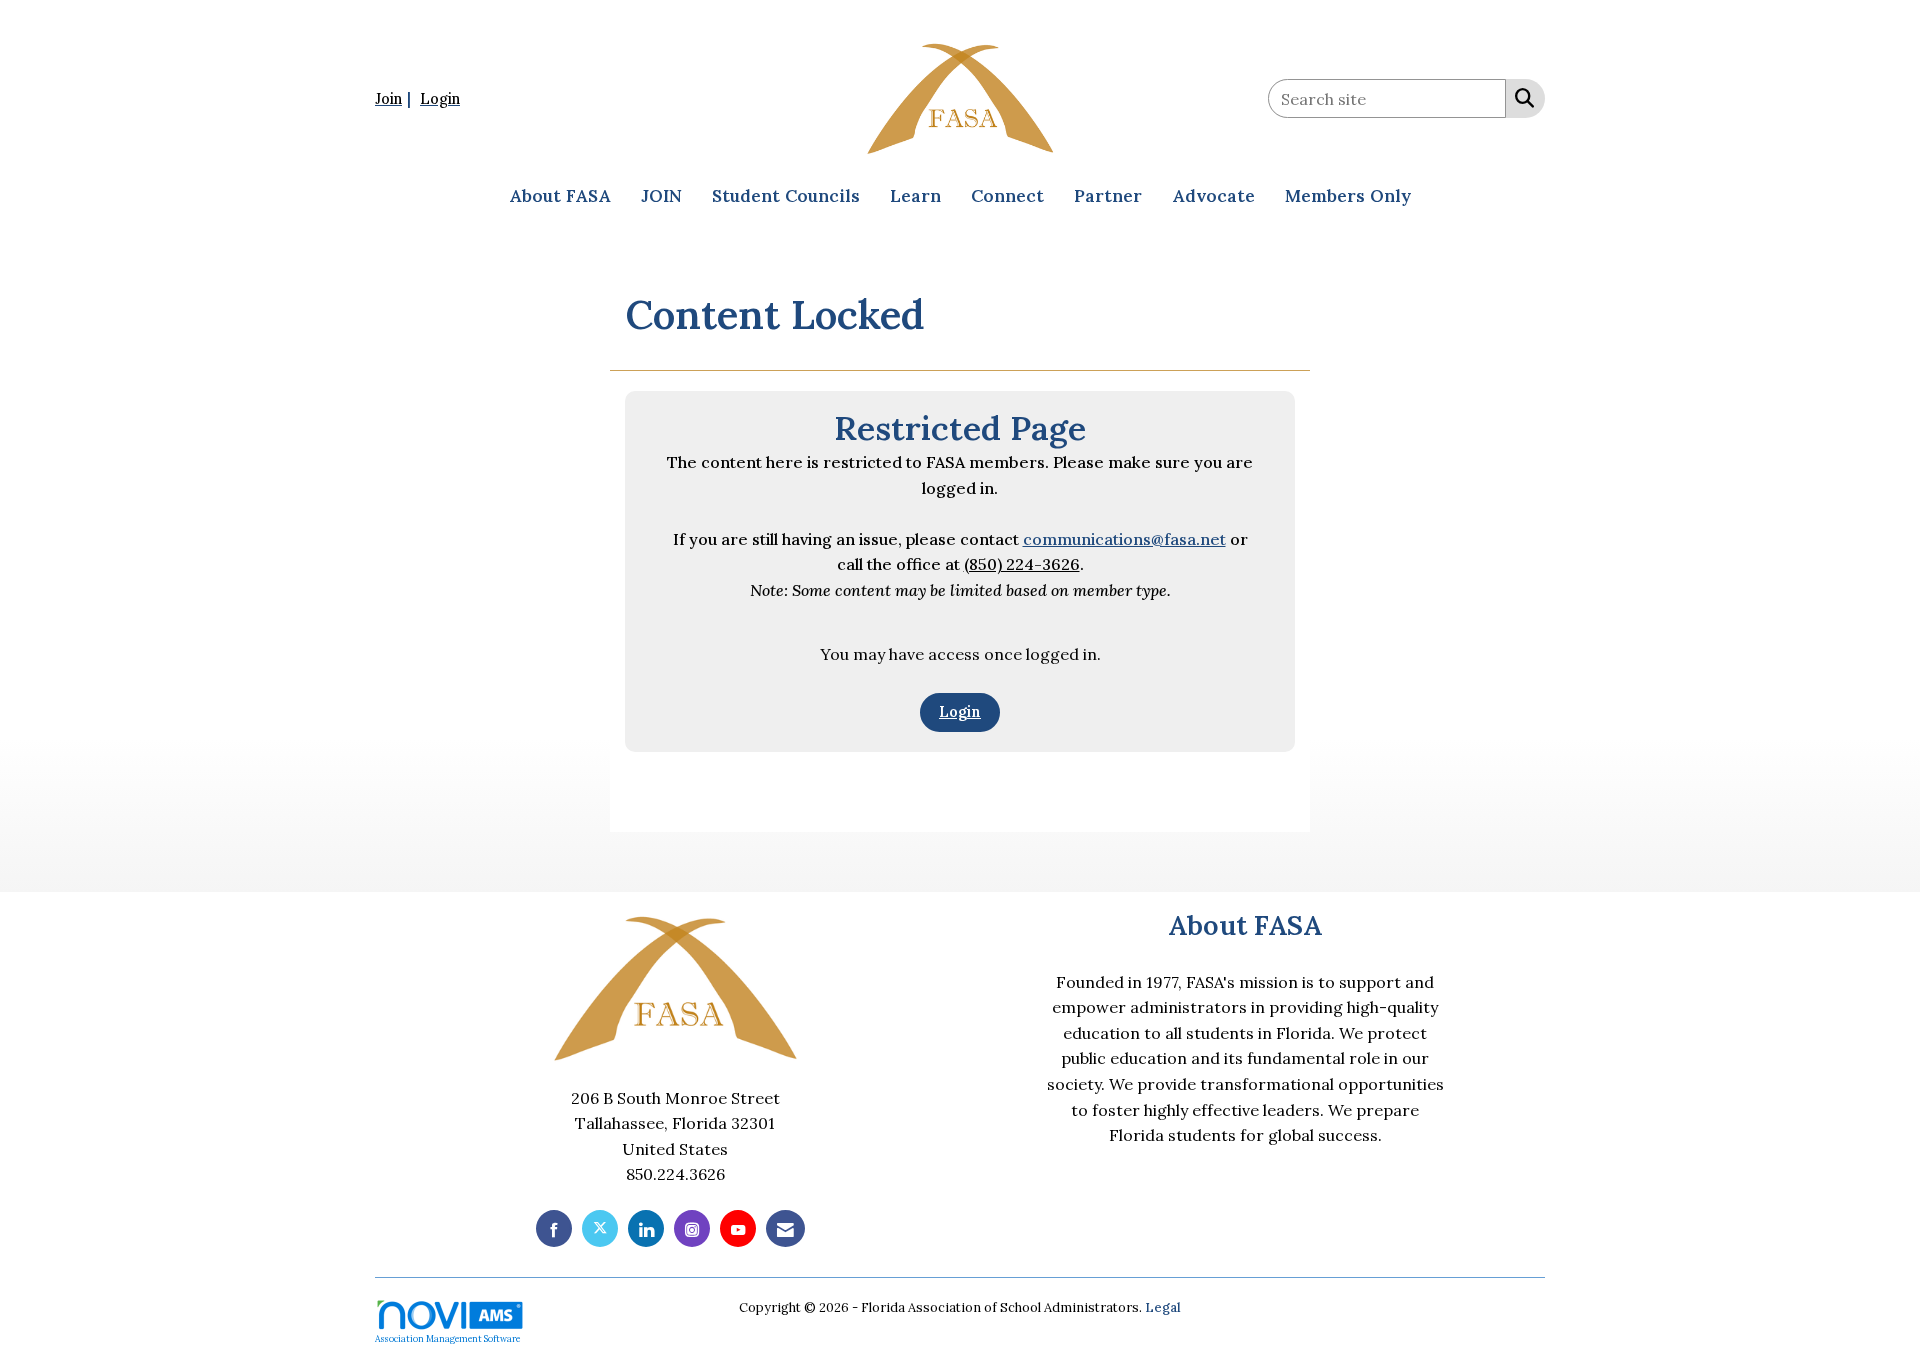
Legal (1163, 1307)
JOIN (661, 196)
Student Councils (786, 196)
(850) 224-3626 (1022, 564)
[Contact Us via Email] (785, 1228)
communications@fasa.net (1124, 539)
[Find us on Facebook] (554, 1228)
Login (960, 712)
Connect (1007, 196)
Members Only (1348, 196)
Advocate (1213, 196)
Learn (915, 196)
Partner (1108, 196)
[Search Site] (1520, 97)
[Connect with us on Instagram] (692, 1228)
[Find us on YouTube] (738, 1228)
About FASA (560, 196)
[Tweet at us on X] (600, 1228)
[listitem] (395, 98)
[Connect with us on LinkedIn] (646, 1228)
